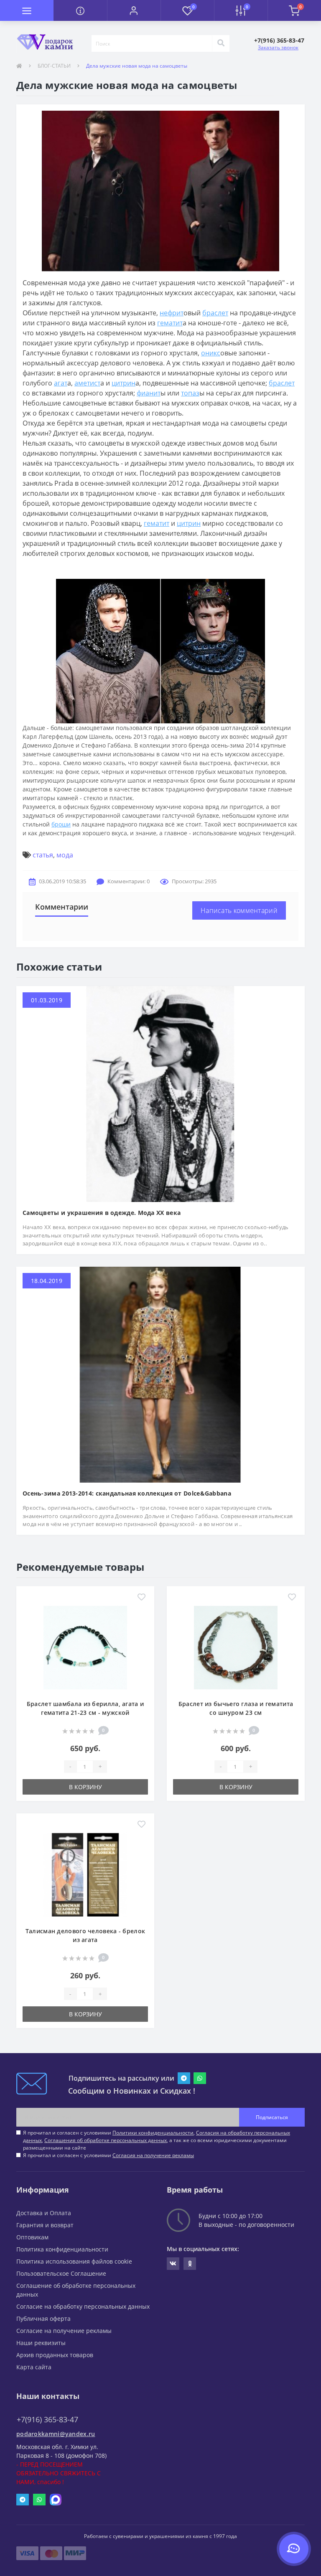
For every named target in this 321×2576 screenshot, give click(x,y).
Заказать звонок (278, 47)
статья (43, 855)
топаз (190, 393)
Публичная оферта (43, 2319)
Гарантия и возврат (45, 2225)
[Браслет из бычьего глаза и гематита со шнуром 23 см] (236, 1647)
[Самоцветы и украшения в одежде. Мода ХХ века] (160, 1093)
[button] (134, 10)
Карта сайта (34, 2367)
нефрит (172, 313)
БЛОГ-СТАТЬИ (54, 66)
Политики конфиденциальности (153, 2133)
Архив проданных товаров (55, 2355)
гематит (170, 323)
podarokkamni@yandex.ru (56, 2434)
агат (61, 383)
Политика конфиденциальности (62, 2249)
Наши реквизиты (41, 2343)
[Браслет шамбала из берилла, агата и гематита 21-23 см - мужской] (85, 1647)
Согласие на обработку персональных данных (83, 2306)
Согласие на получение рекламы (64, 2331)
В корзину (85, 1787)
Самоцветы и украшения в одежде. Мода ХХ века (102, 1213)
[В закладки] (141, 1597)
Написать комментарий (239, 910)
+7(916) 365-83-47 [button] (47, 2420)
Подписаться (272, 2117)
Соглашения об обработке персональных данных (106, 2140)
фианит (149, 393)
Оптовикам (32, 2237)
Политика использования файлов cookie (74, 2261)
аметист (87, 383)
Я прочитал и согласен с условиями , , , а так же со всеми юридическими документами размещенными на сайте (157, 2140)
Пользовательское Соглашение (61, 2273)
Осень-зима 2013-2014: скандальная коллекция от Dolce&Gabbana (127, 1493)
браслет (215, 313)
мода (65, 855)
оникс (211, 353)
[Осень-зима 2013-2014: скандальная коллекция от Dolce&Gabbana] (160, 1374)
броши (61, 824)
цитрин (124, 383)
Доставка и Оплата (44, 2213)
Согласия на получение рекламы (153, 2155)
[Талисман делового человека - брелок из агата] (85, 1874)
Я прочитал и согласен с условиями (108, 2155)
